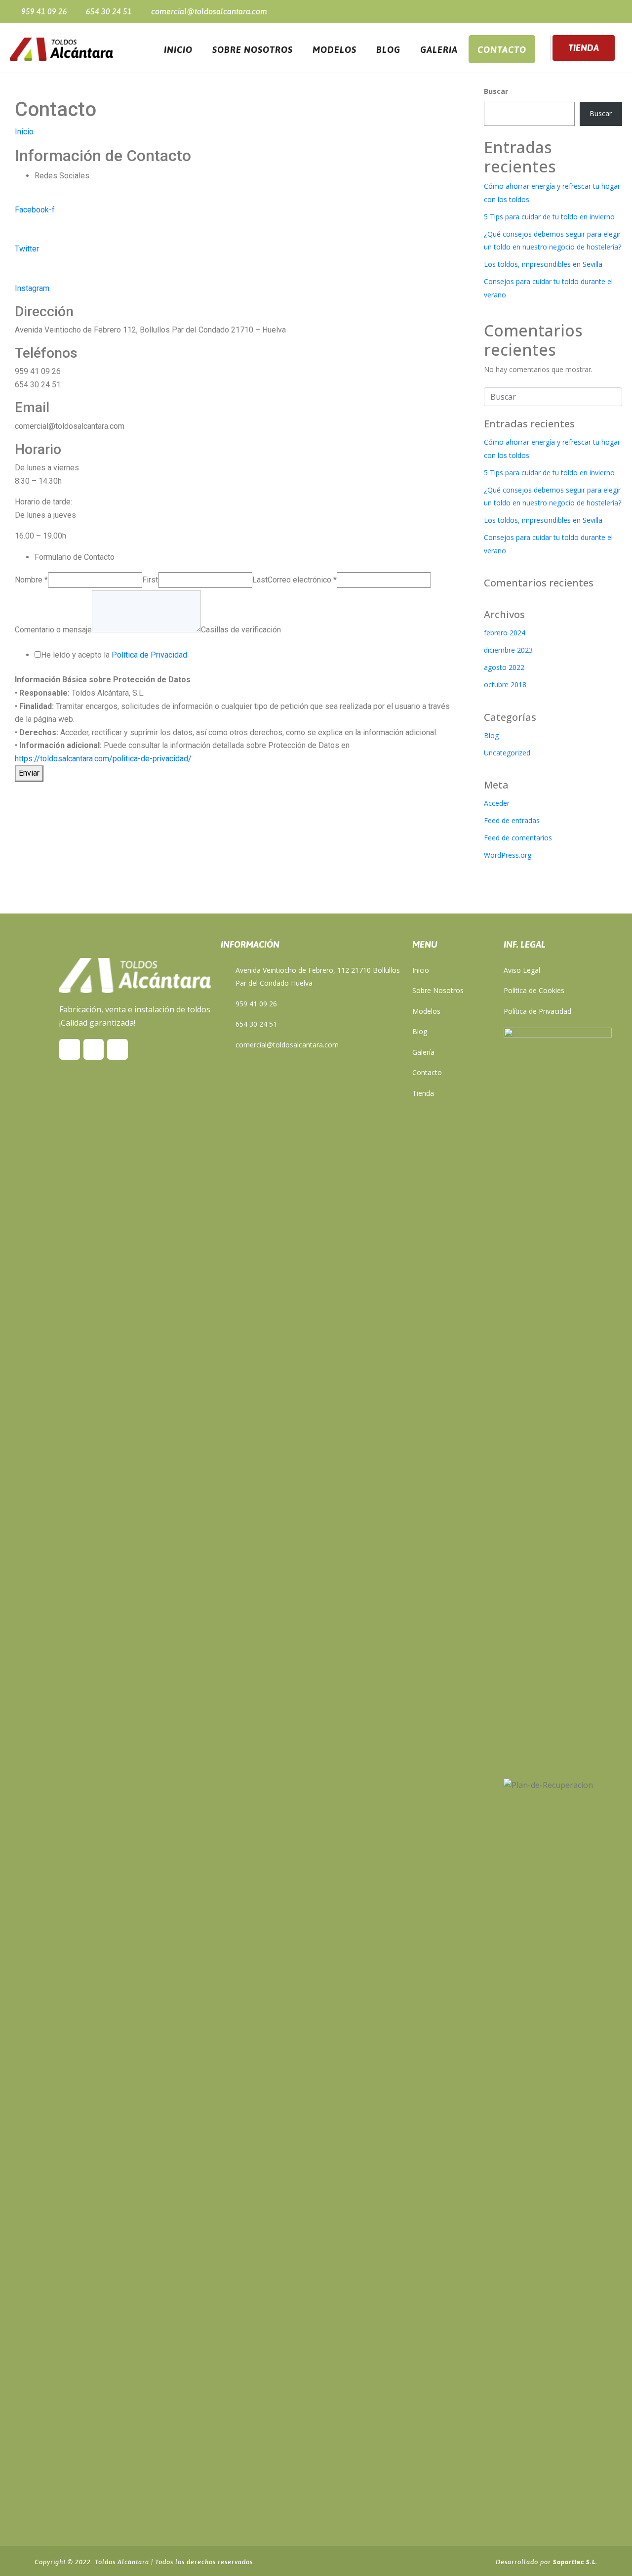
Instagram (32, 288)
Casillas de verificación (241, 630)
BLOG (388, 50)
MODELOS (335, 50)
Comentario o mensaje (53, 630)
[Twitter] (566, 11)
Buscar (496, 91)
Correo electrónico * (302, 580)
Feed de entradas (512, 820)
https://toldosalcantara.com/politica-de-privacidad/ (103, 759)
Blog (491, 735)
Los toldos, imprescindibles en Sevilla (543, 264)
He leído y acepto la (114, 655)
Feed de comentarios (518, 838)
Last (260, 580)
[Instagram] (583, 11)
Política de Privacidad (149, 655)
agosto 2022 (504, 667)
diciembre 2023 (508, 650)
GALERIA (439, 50)
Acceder (497, 803)
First (150, 580)
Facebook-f (35, 210)
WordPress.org (508, 855)
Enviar (29, 773)
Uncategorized (507, 753)
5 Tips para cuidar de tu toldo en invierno (549, 217)
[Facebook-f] (548, 11)
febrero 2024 (505, 633)
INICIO (178, 50)
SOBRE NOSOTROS (253, 50)
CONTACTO (502, 50)
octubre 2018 (505, 685)
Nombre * (31, 580)
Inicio (24, 132)
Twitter (27, 249)
